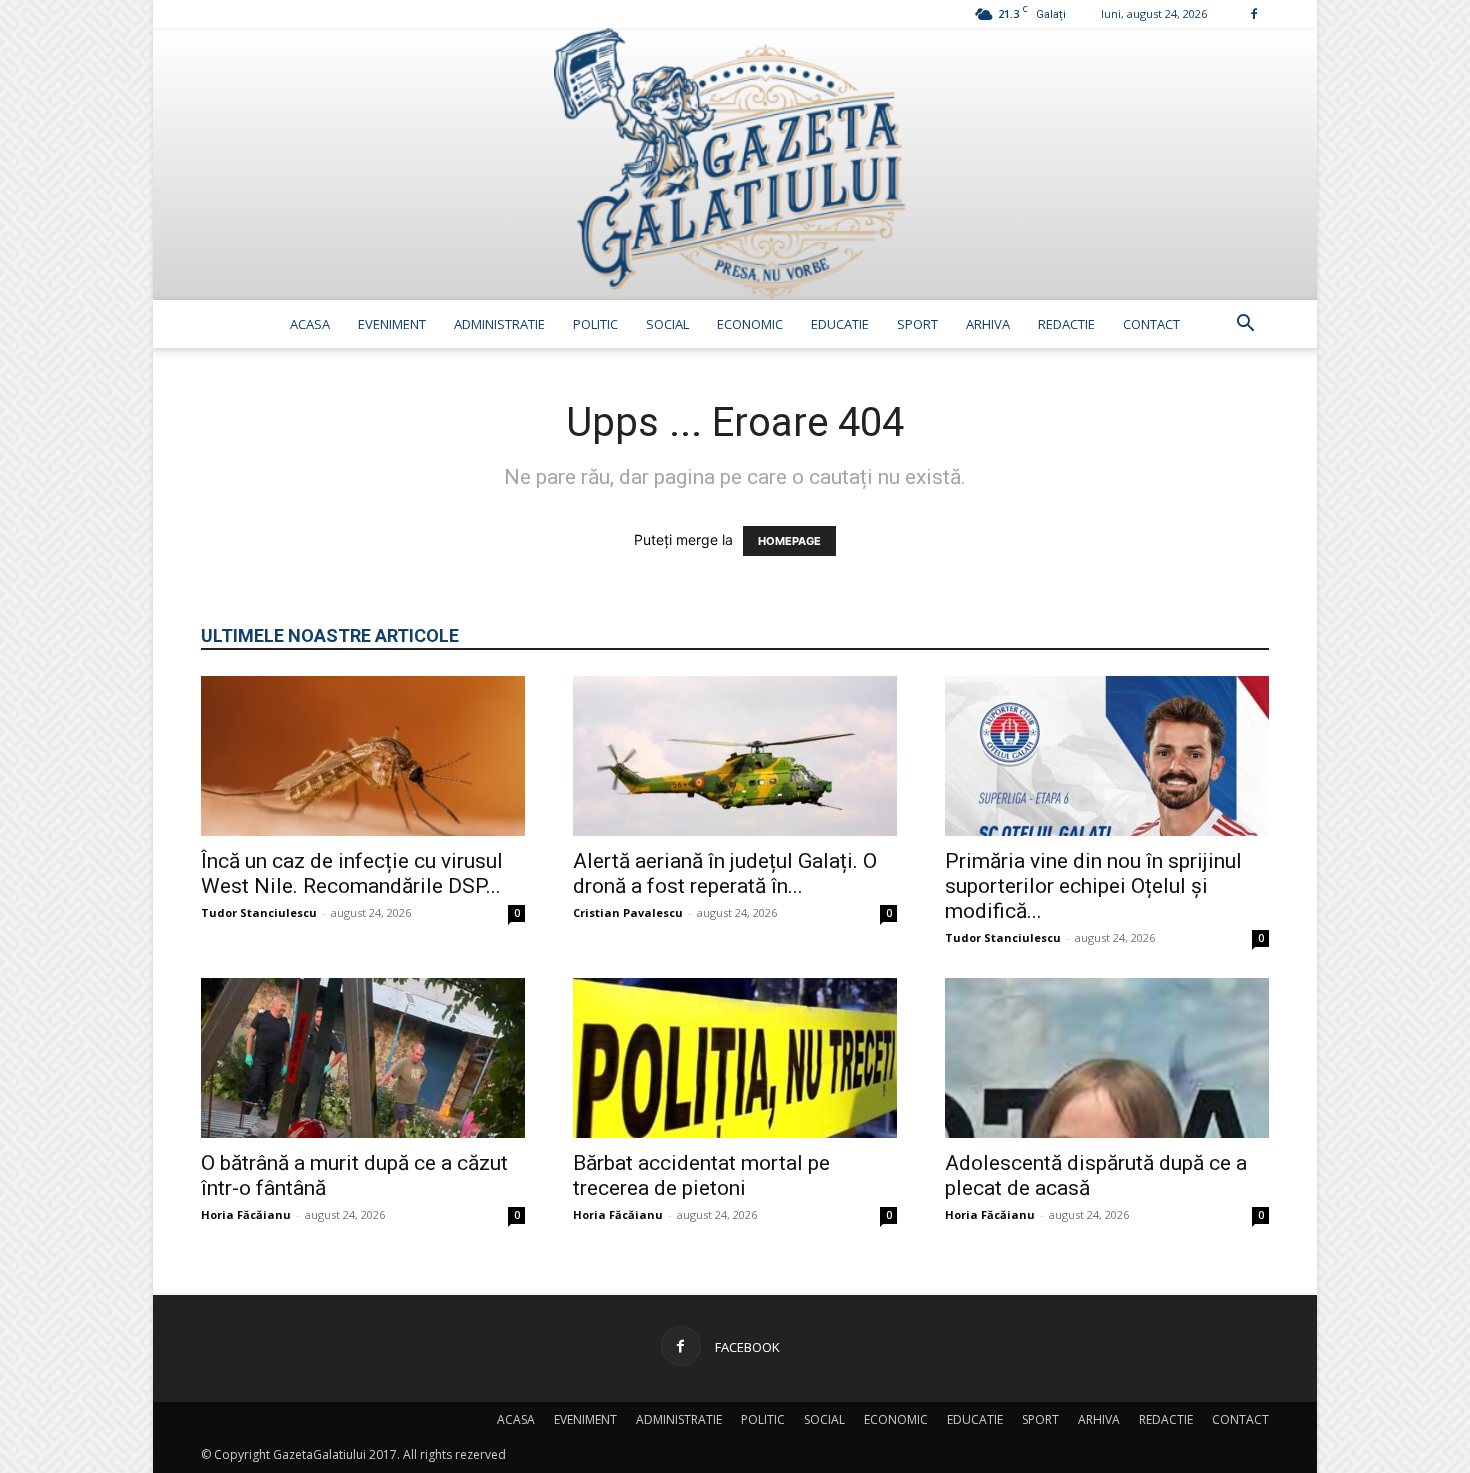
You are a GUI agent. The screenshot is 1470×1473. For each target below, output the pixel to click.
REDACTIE (1066, 324)
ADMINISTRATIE (499, 324)
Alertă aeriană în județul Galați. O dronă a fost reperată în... (725, 873)
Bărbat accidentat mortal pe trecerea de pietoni (701, 1175)
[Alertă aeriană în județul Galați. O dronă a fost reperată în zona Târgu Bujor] (735, 756)
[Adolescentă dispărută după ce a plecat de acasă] (1107, 1058)
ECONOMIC (750, 324)
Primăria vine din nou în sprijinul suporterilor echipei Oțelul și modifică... (1093, 886)
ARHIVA (988, 324)
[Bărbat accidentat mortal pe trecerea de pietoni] (735, 1058)
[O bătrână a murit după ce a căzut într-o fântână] (363, 1058)
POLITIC (595, 324)
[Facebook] (1254, 13)
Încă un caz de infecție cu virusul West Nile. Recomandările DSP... (352, 873)
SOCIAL (667, 324)
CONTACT (1151, 324)
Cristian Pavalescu (628, 912)
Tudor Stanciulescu (259, 912)
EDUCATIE (840, 324)
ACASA (310, 324)
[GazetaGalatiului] (735, 164)
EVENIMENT (392, 324)
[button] (1245, 325)
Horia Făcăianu (246, 1214)
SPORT (917, 324)
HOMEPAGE (789, 541)
